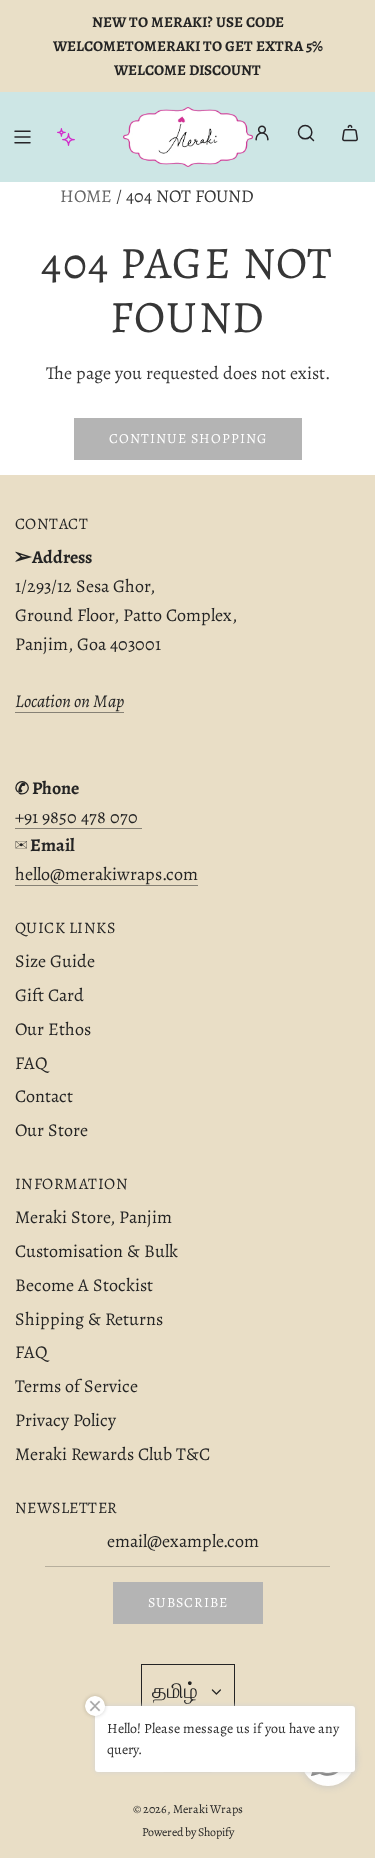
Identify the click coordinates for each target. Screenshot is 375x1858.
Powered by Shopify (188, 1832)
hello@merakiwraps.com (106, 874)
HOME (86, 196)
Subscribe (188, 1602)
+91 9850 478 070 (78, 817)
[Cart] (350, 133)
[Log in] (262, 137)
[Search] (306, 133)
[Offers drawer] (66, 137)
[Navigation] (22, 137)
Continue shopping (188, 438)
